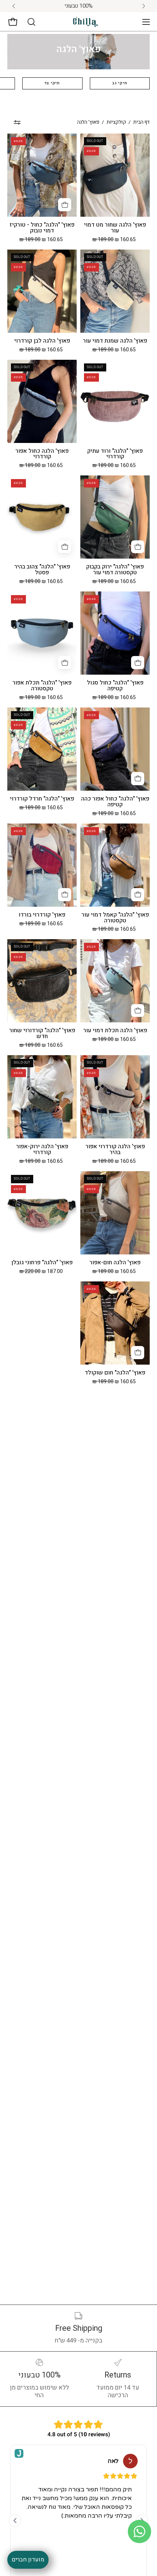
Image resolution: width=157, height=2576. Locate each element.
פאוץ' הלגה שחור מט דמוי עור (115, 228)
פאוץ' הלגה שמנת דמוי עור (115, 341)
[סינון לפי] (17, 122)
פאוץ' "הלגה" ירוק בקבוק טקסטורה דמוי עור (115, 570)
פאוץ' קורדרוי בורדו (42, 915)
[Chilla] (86, 22)
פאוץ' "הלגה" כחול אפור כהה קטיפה (115, 802)
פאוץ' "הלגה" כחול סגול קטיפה (115, 686)
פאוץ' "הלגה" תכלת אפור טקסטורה (42, 686)
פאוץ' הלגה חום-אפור (115, 1263)
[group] (78, 6)
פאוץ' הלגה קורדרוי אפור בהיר (115, 1150)
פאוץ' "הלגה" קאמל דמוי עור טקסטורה (115, 918)
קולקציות (116, 122)
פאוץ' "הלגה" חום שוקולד (115, 1373)
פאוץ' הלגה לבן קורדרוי (42, 341)
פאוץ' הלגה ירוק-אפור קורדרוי (42, 1150)
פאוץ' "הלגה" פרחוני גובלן (42, 1263)
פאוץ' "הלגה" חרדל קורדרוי (42, 799)
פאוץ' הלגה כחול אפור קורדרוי (42, 454)
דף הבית (141, 122)
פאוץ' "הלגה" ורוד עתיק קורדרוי (115, 454)
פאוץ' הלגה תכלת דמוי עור (115, 1031)
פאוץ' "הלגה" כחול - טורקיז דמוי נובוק (42, 228)
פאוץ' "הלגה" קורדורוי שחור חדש (42, 1034)
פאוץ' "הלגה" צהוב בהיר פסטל (42, 570)
